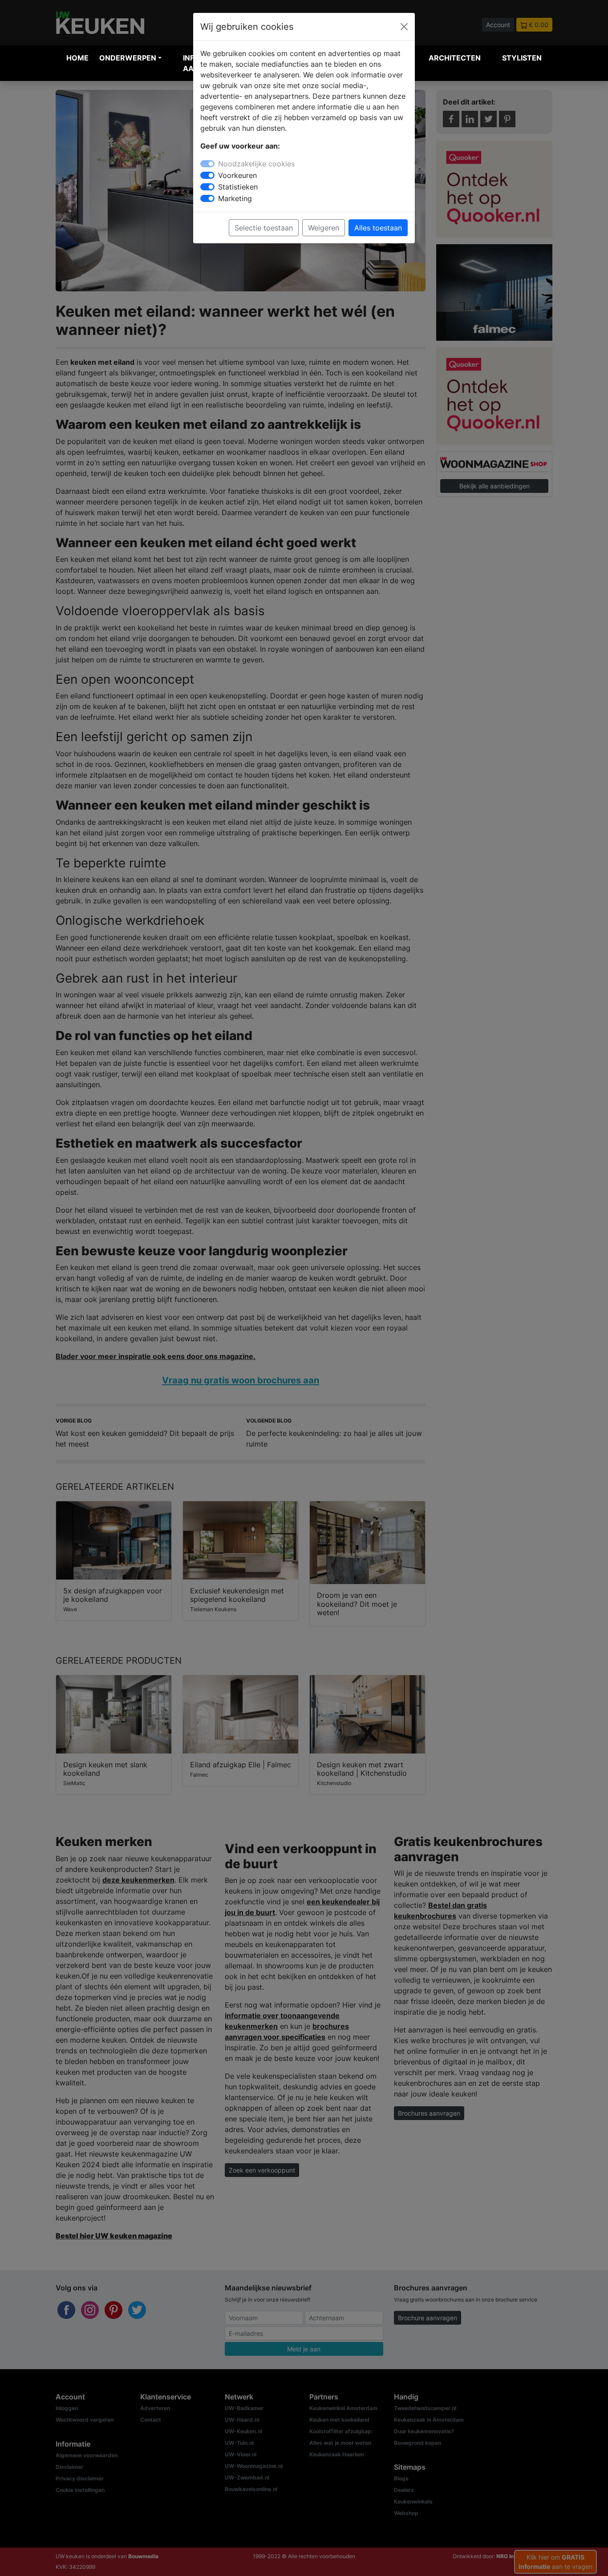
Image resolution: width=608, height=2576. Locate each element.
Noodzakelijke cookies (256, 164)
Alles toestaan (378, 228)
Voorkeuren (237, 175)
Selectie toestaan (264, 228)
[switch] (207, 175)
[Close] (404, 27)
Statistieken (238, 187)
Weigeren (324, 228)
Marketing (235, 198)
